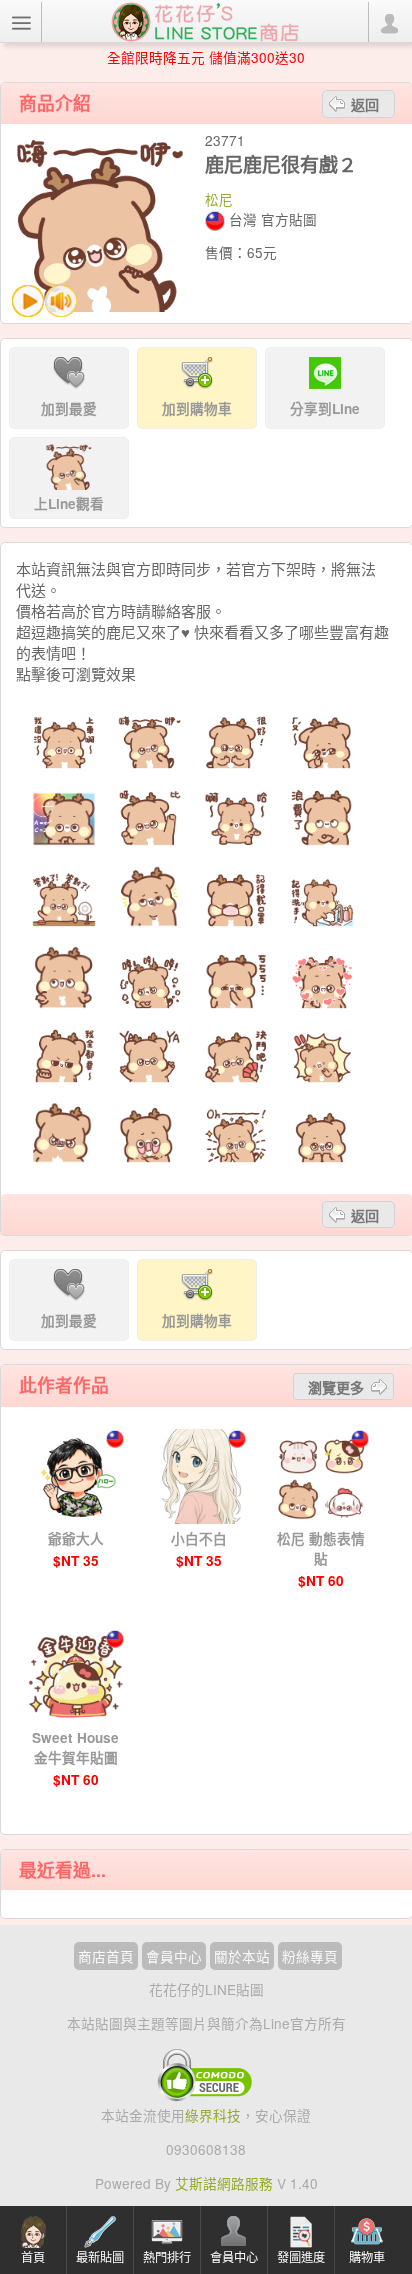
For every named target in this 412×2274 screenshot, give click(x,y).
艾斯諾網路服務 (224, 2183)
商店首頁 (106, 1956)
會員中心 (174, 1956)
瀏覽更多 (336, 1387)
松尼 (219, 199)
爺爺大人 (76, 1538)
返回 (365, 104)
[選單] (21, 22)
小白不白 (199, 1538)
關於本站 (242, 1956)
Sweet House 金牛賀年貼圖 (75, 1747)
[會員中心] (389, 22)
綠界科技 (213, 2115)
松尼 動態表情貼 (321, 1548)
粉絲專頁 (310, 1956)
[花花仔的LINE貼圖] (205, 20)
